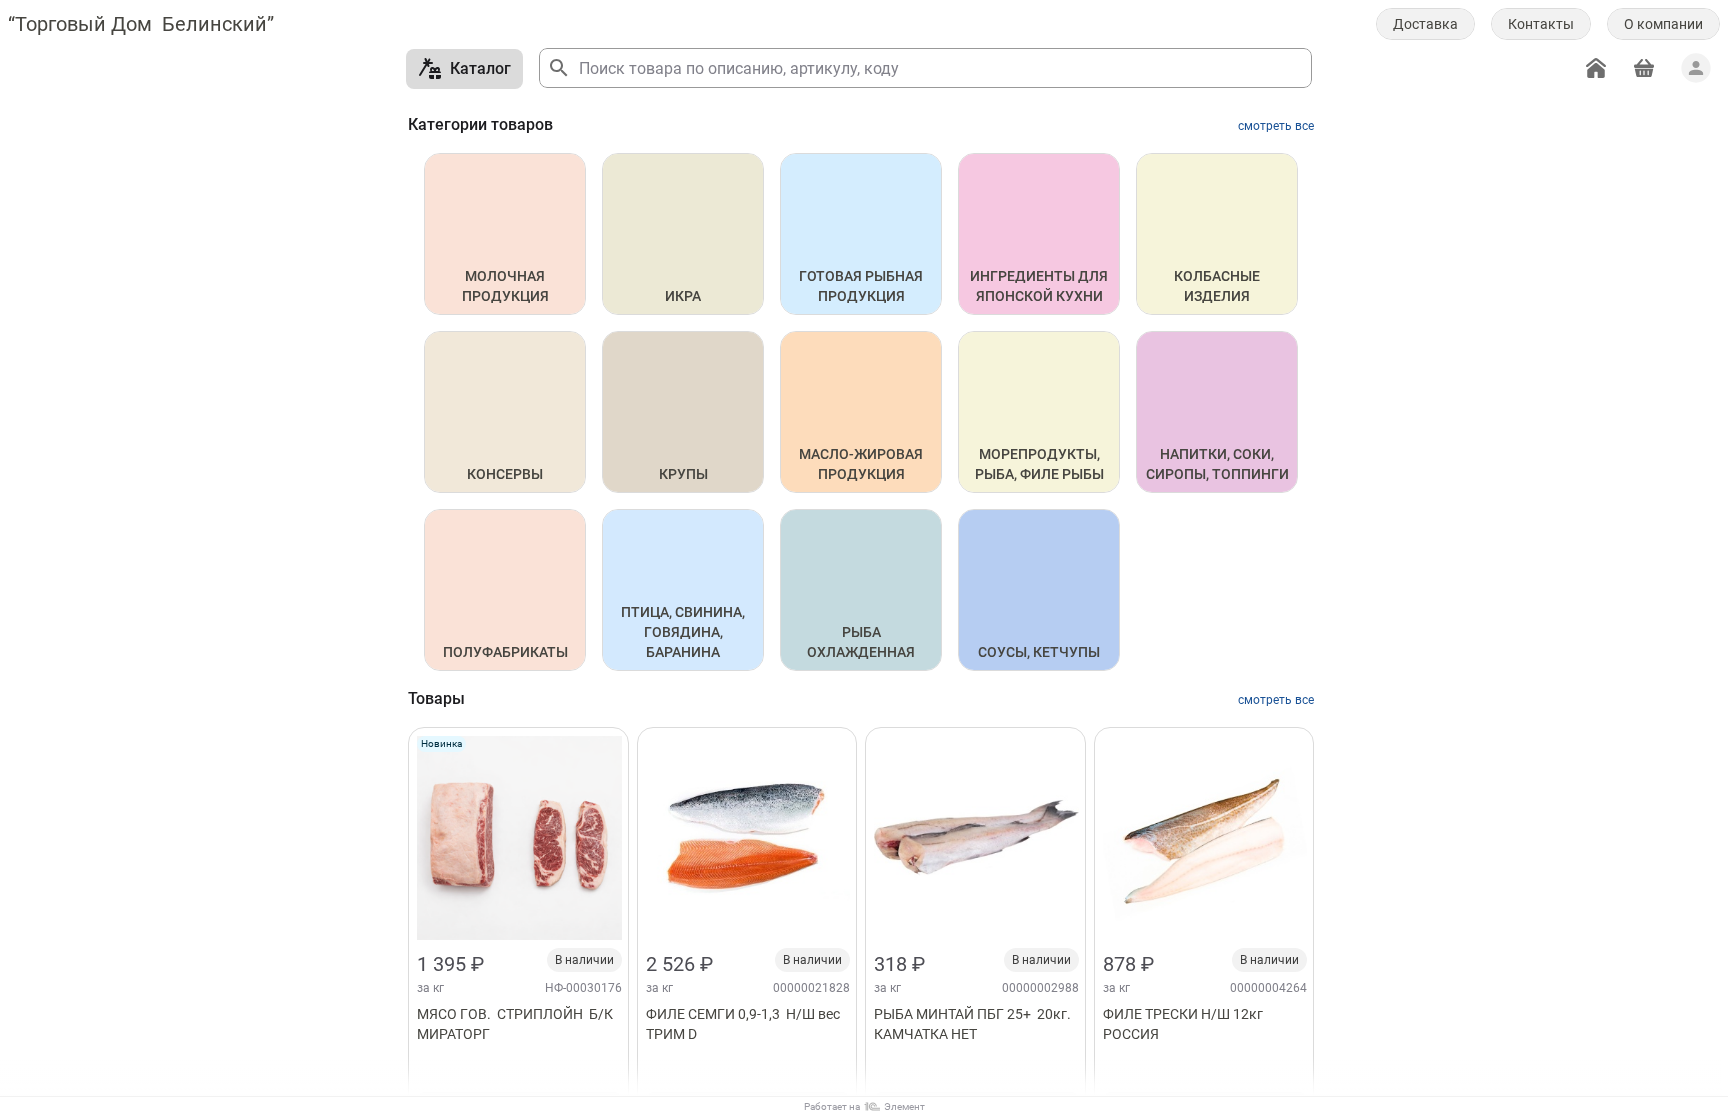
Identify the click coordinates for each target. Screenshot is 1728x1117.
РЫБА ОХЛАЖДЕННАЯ (861, 642)
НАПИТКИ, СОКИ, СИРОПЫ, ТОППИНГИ (1217, 464)
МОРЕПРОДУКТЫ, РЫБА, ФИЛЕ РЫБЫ (1039, 464)
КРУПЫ (683, 474)
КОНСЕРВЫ (505, 474)
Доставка (1425, 24)
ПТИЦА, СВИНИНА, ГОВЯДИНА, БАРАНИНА (684, 632)
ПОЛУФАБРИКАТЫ (505, 652)
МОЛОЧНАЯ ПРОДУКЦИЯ (505, 286)
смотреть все (1276, 126)
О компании (1663, 24)
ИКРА (683, 296)
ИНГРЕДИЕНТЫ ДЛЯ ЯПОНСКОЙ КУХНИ (1040, 286)
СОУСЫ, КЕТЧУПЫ (1039, 652)
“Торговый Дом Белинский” (141, 24)
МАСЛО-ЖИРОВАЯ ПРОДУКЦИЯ (862, 464)
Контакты (1541, 24)
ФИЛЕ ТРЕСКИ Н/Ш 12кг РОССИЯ (1184, 1024)
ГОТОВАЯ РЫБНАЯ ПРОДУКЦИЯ (862, 286)
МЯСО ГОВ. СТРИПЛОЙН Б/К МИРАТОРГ (516, 1024)
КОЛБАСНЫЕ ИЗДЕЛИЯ (1218, 286)
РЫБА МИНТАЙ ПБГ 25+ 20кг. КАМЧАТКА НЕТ (974, 1024)
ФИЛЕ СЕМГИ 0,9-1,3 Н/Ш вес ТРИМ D (746, 1024)
